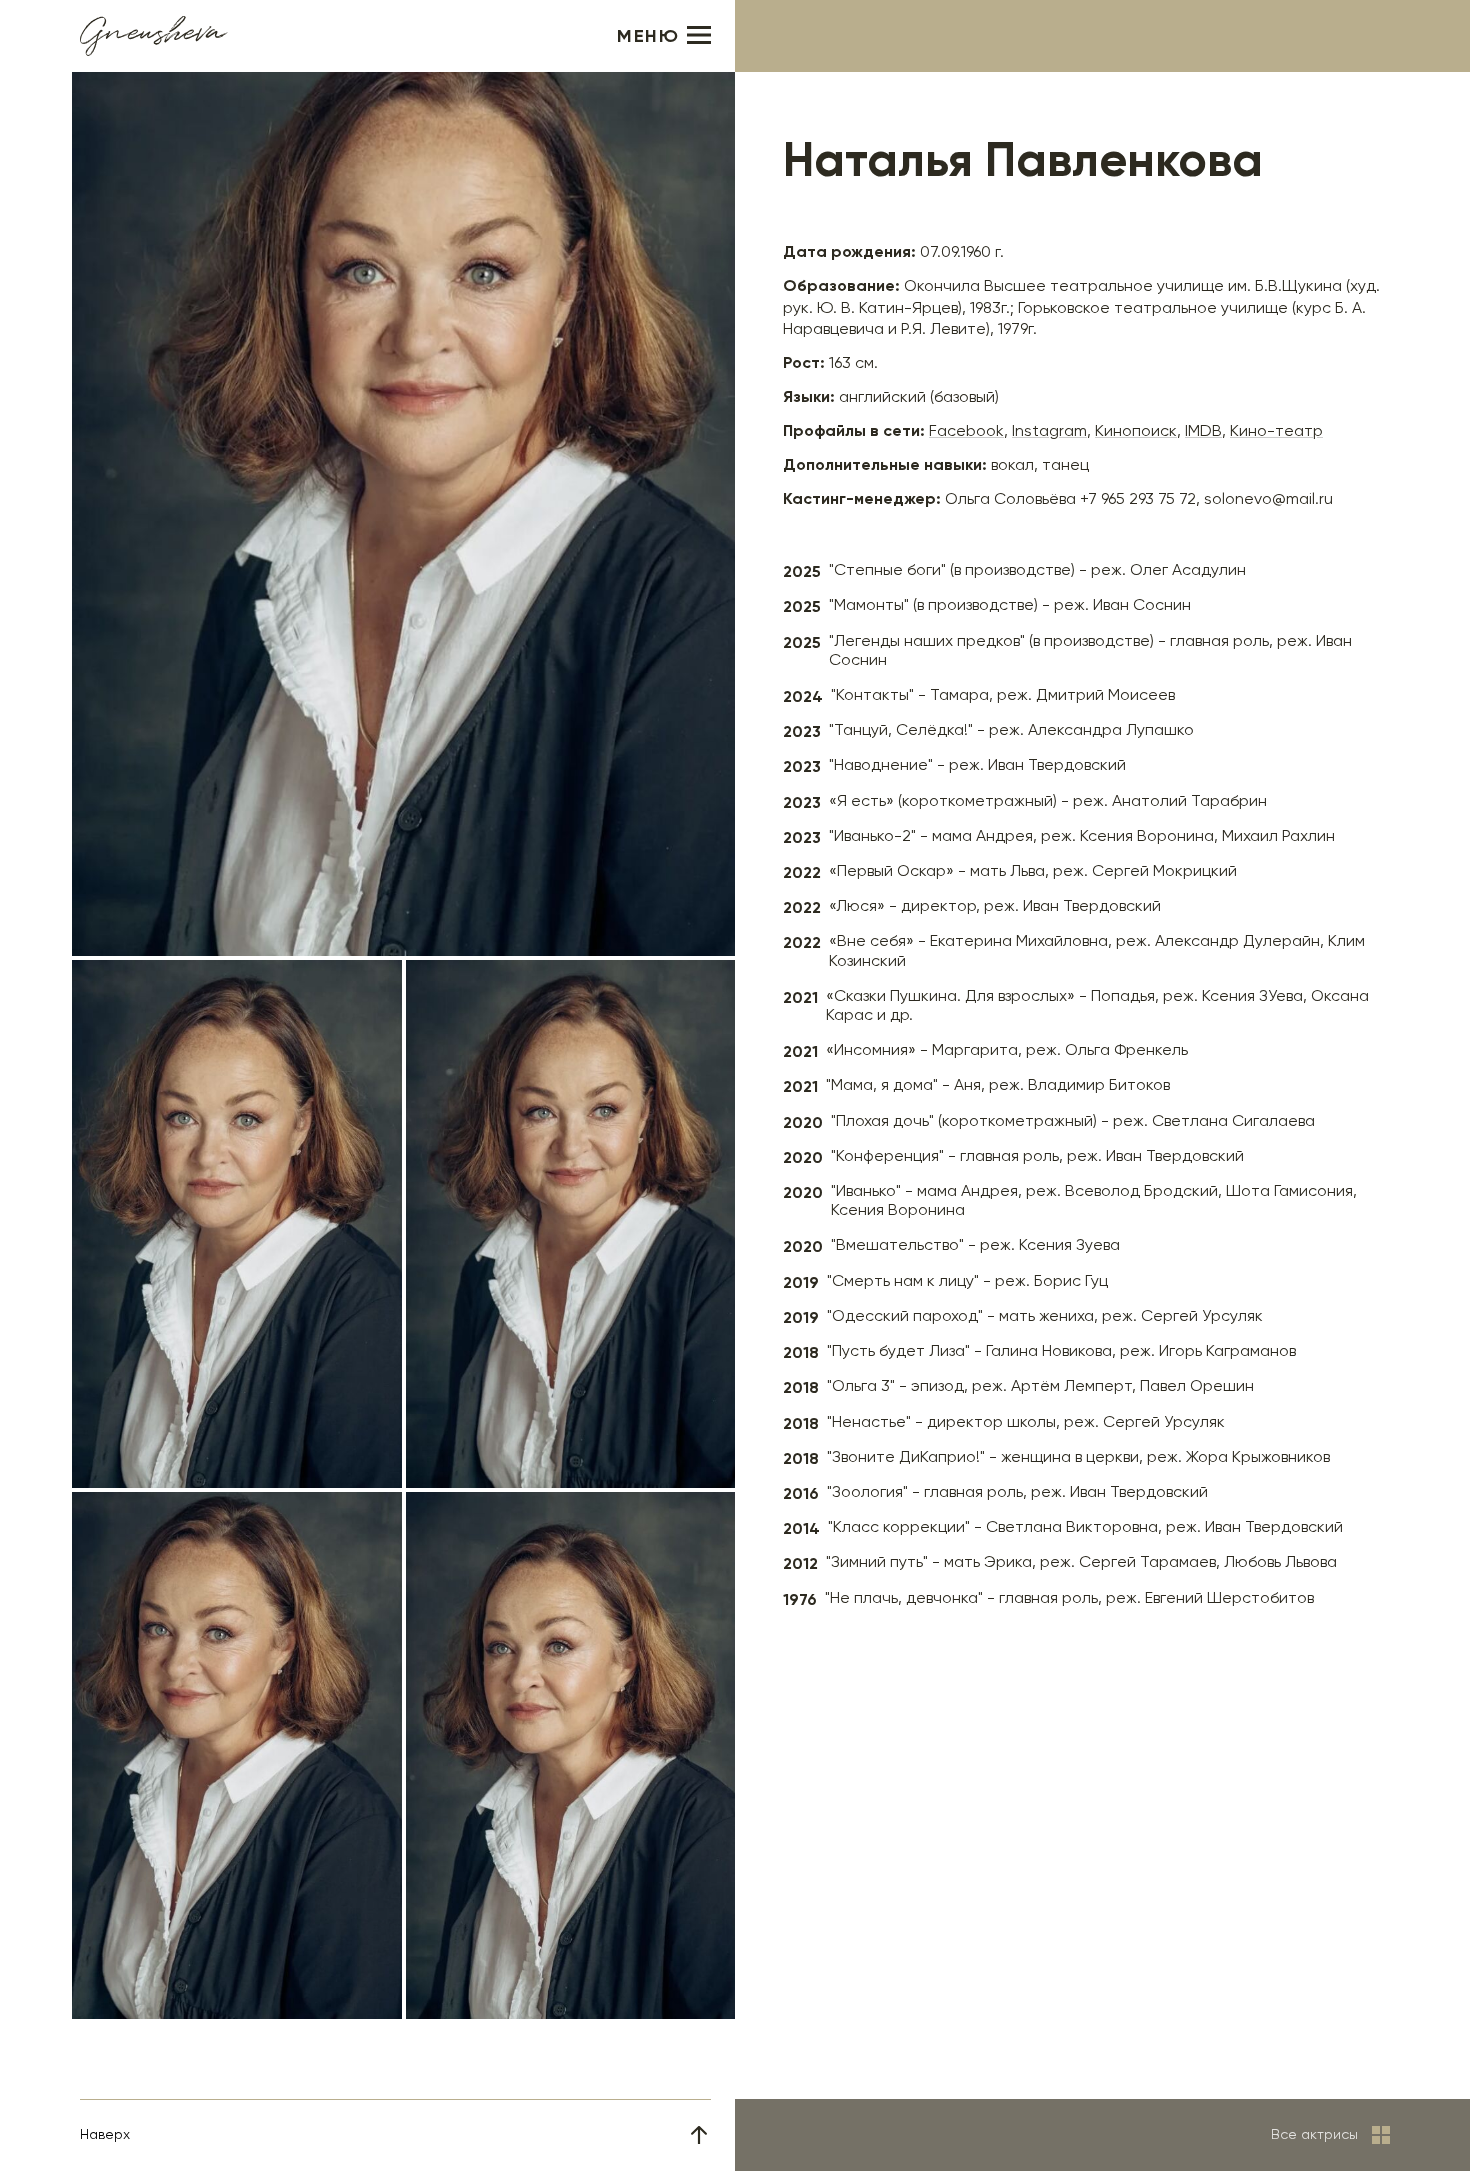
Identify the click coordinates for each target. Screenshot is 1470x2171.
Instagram (1049, 432)
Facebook (966, 432)
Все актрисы (1314, 2135)
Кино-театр (1276, 432)
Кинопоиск (1136, 432)
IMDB (1203, 432)
